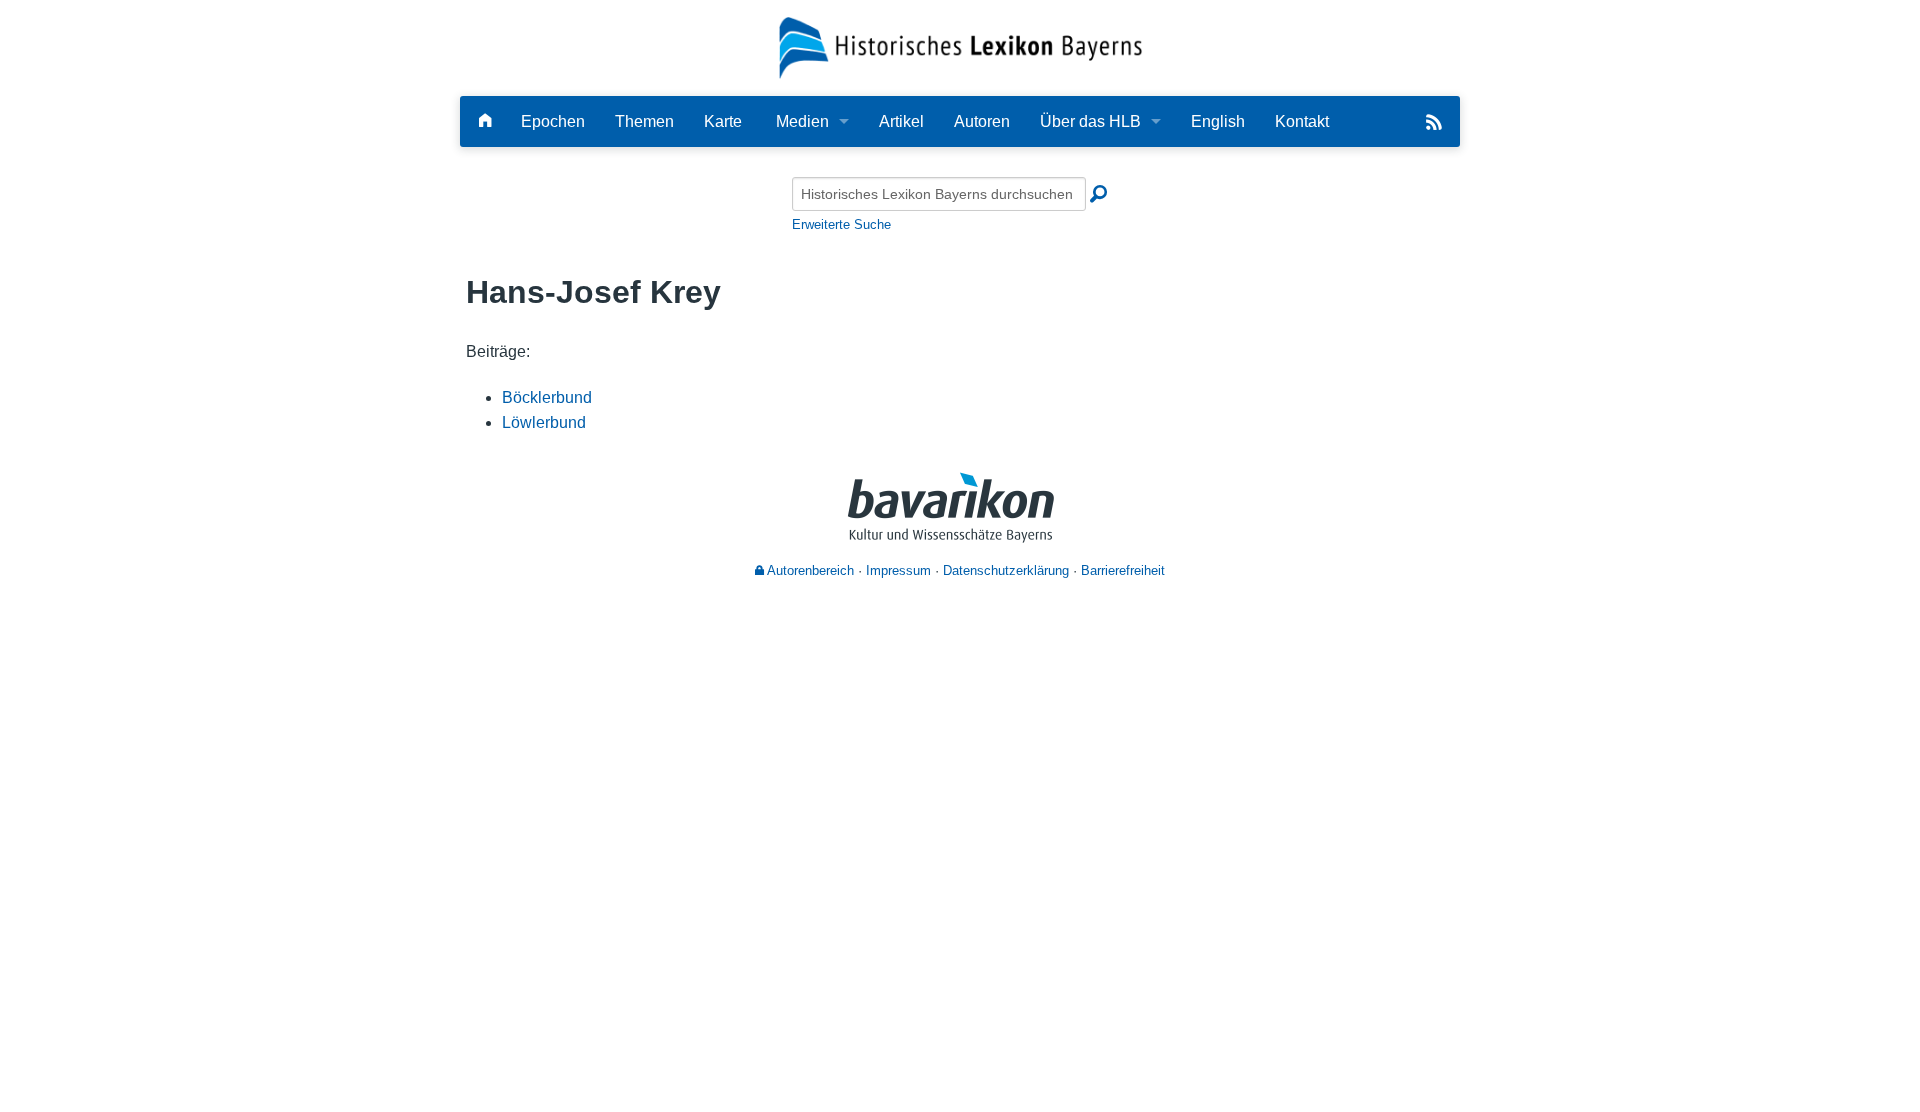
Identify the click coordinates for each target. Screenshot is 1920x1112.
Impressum (898, 570)
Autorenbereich (809, 570)
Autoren (982, 121)
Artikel (901, 121)
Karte (723, 121)
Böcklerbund (547, 397)
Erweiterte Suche (841, 224)
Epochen (553, 121)
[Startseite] (960, 46)
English (1218, 121)
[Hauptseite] (485, 121)
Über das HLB (1090, 121)
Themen (644, 121)
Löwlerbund (544, 422)
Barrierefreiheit (1123, 570)
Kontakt (1302, 121)
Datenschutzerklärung (1006, 570)
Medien (802, 121)
